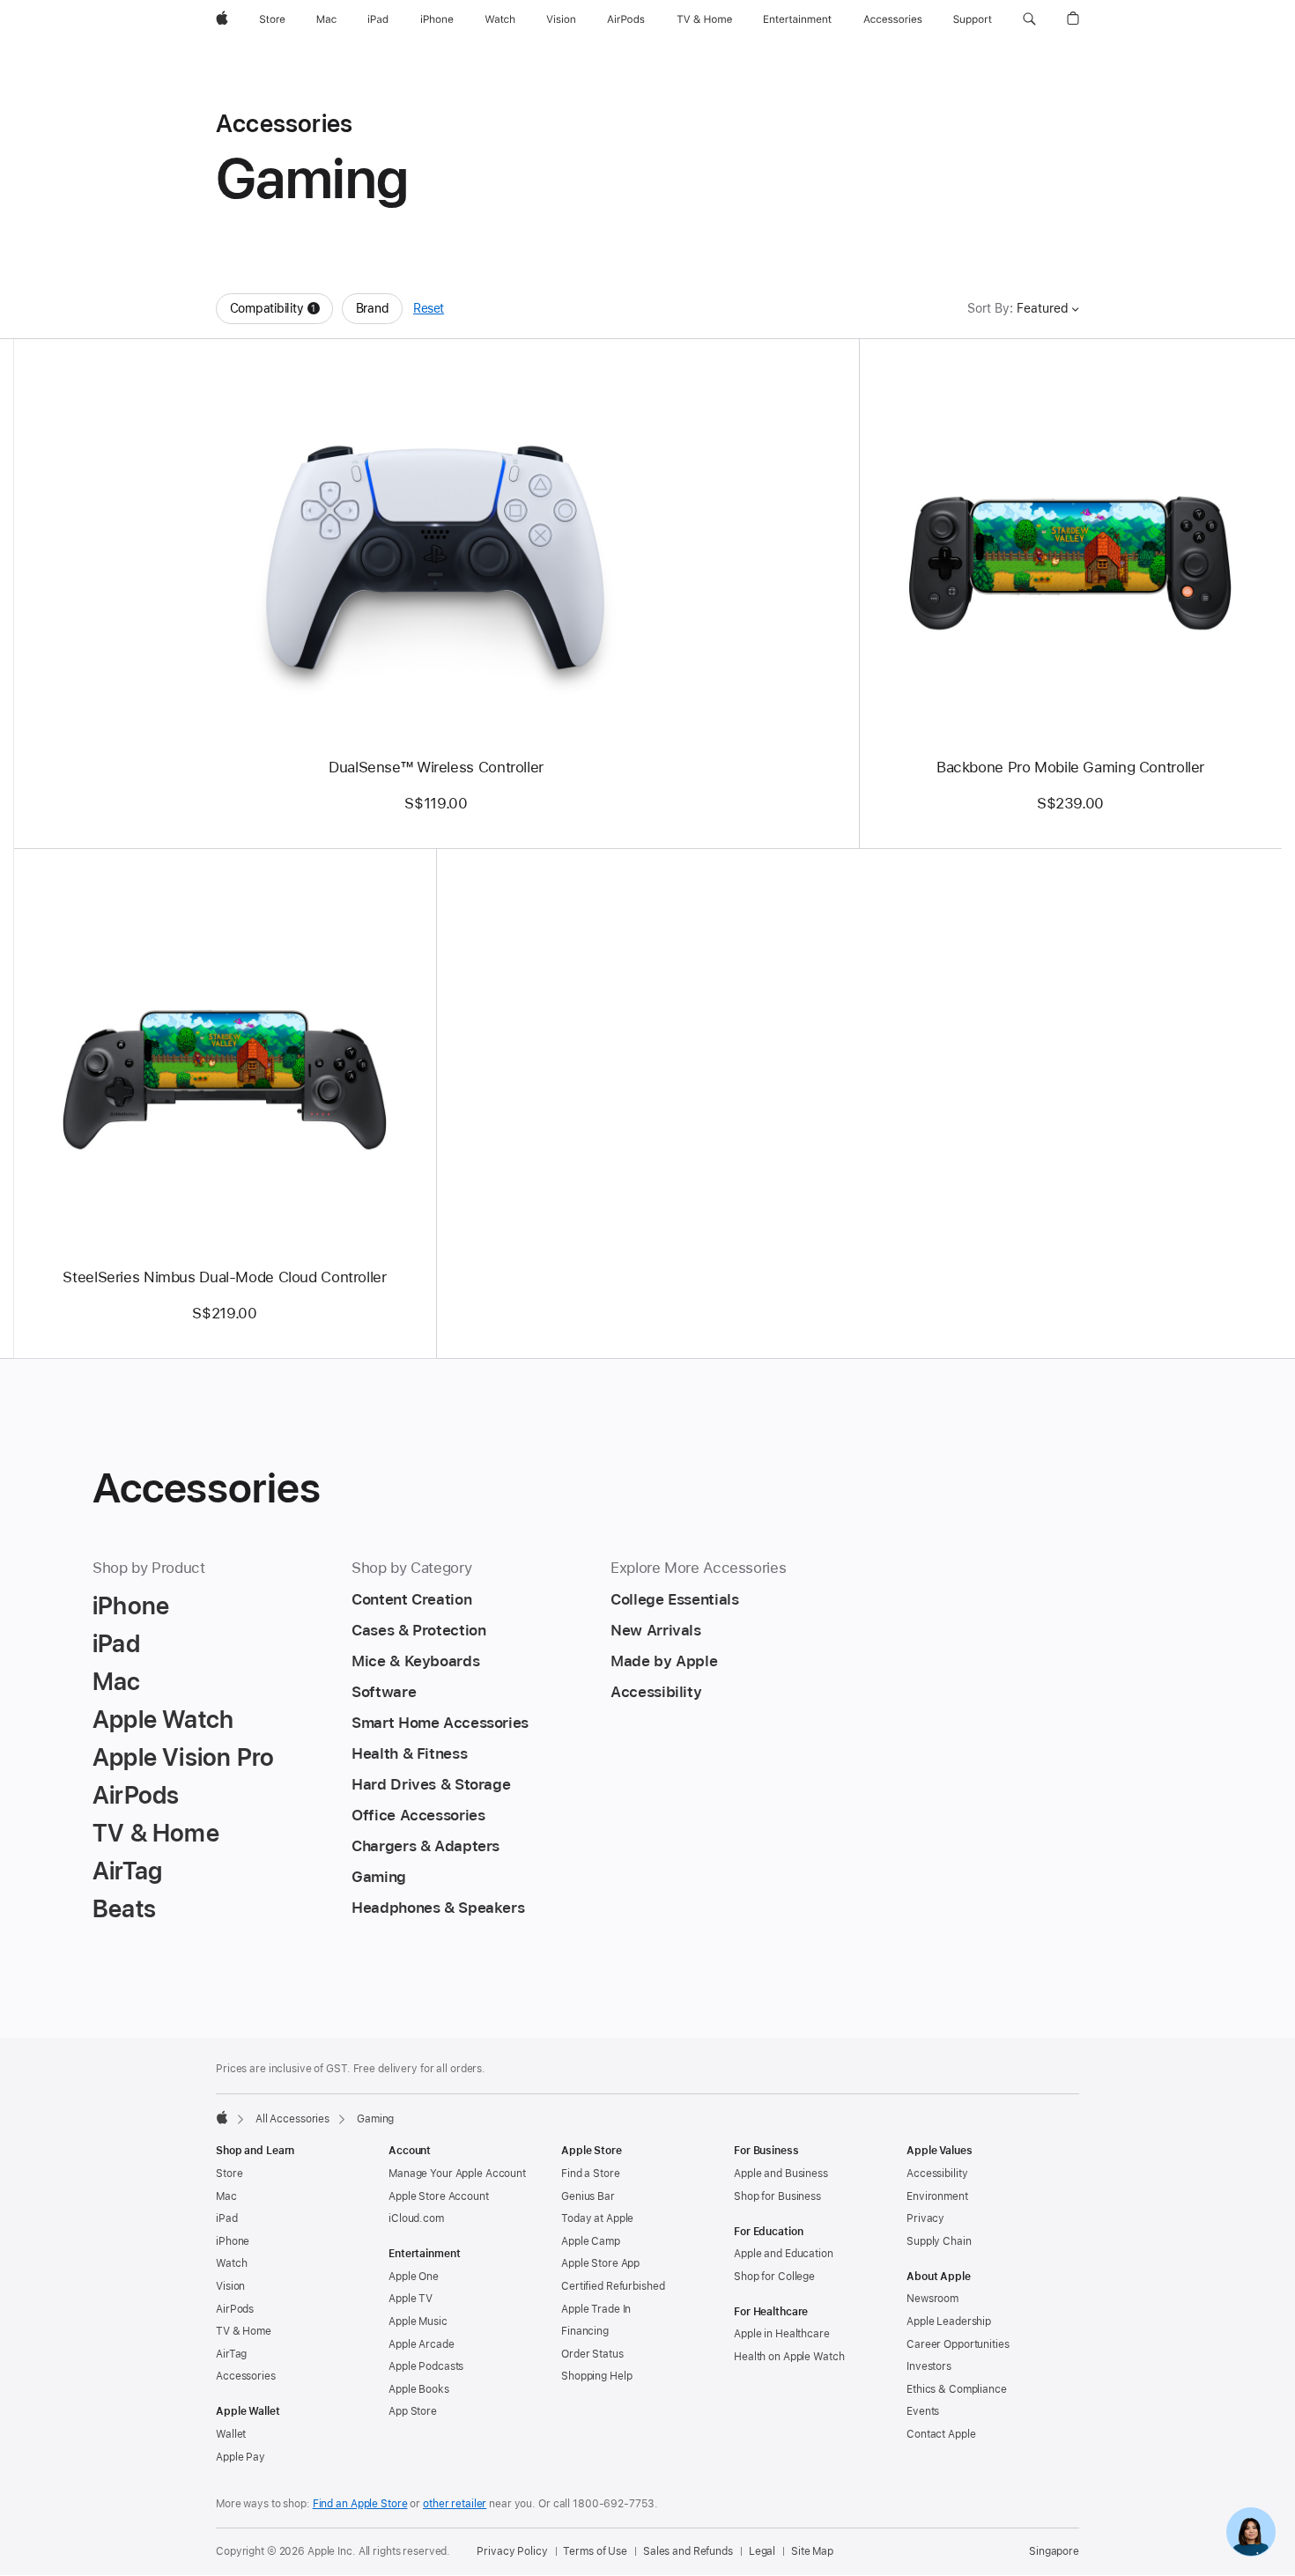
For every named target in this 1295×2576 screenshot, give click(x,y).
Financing (585, 2331)
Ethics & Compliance (957, 2389)
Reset (429, 308)
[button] (1029, 19)
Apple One (414, 2277)
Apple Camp (591, 2241)
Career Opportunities (958, 2344)
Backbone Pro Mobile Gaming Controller (1070, 767)
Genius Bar (588, 2196)
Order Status (592, 2354)
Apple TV (411, 2299)
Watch (231, 2263)
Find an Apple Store (360, 2504)
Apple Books (419, 2389)
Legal (762, 2551)
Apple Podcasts (426, 2366)
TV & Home (244, 2331)
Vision (230, 2286)
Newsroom (932, 2299)
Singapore (1054, 2551)
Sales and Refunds (688, 2551)
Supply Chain (939, 2241)
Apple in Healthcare (782, 2334)
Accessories (246, 2376)
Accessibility (937, 2174)
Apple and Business (781, 2174)
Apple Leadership (949, 2321)
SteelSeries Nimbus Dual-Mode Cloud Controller (224, 1277)
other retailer (455, 2504)
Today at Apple (597, 2218)
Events (923, 2411)
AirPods (235, 2309)
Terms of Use (595, 2551)
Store (229, 2174)
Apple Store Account (439, 2196)
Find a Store (591, 2174)
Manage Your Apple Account (457, 2174)
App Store (413, 2411)
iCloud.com (416, 2218)
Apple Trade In (596, 2309)
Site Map (812, 2551)
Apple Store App (600, 2263)
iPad (227, 2218)
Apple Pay (240, 2457)
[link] (1251, 2532)
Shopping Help (596, 2376)
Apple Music (418, 2321)
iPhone (233, 2241)
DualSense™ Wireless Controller (436, 767)
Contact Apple (941, 2434)
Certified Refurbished (613, 2286)
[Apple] (222, 2117)
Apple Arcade (422, 2344)
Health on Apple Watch (789, 2357)
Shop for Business (777, 2196)
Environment (937, 2196)
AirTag (231, 2354)
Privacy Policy (512, 2551)
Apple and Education (784, 2254)
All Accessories (292, 2119)
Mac (226, 2196)
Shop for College (774, 2277)
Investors (929, 2366)
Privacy (925, 2218)
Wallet (231, 2434)
